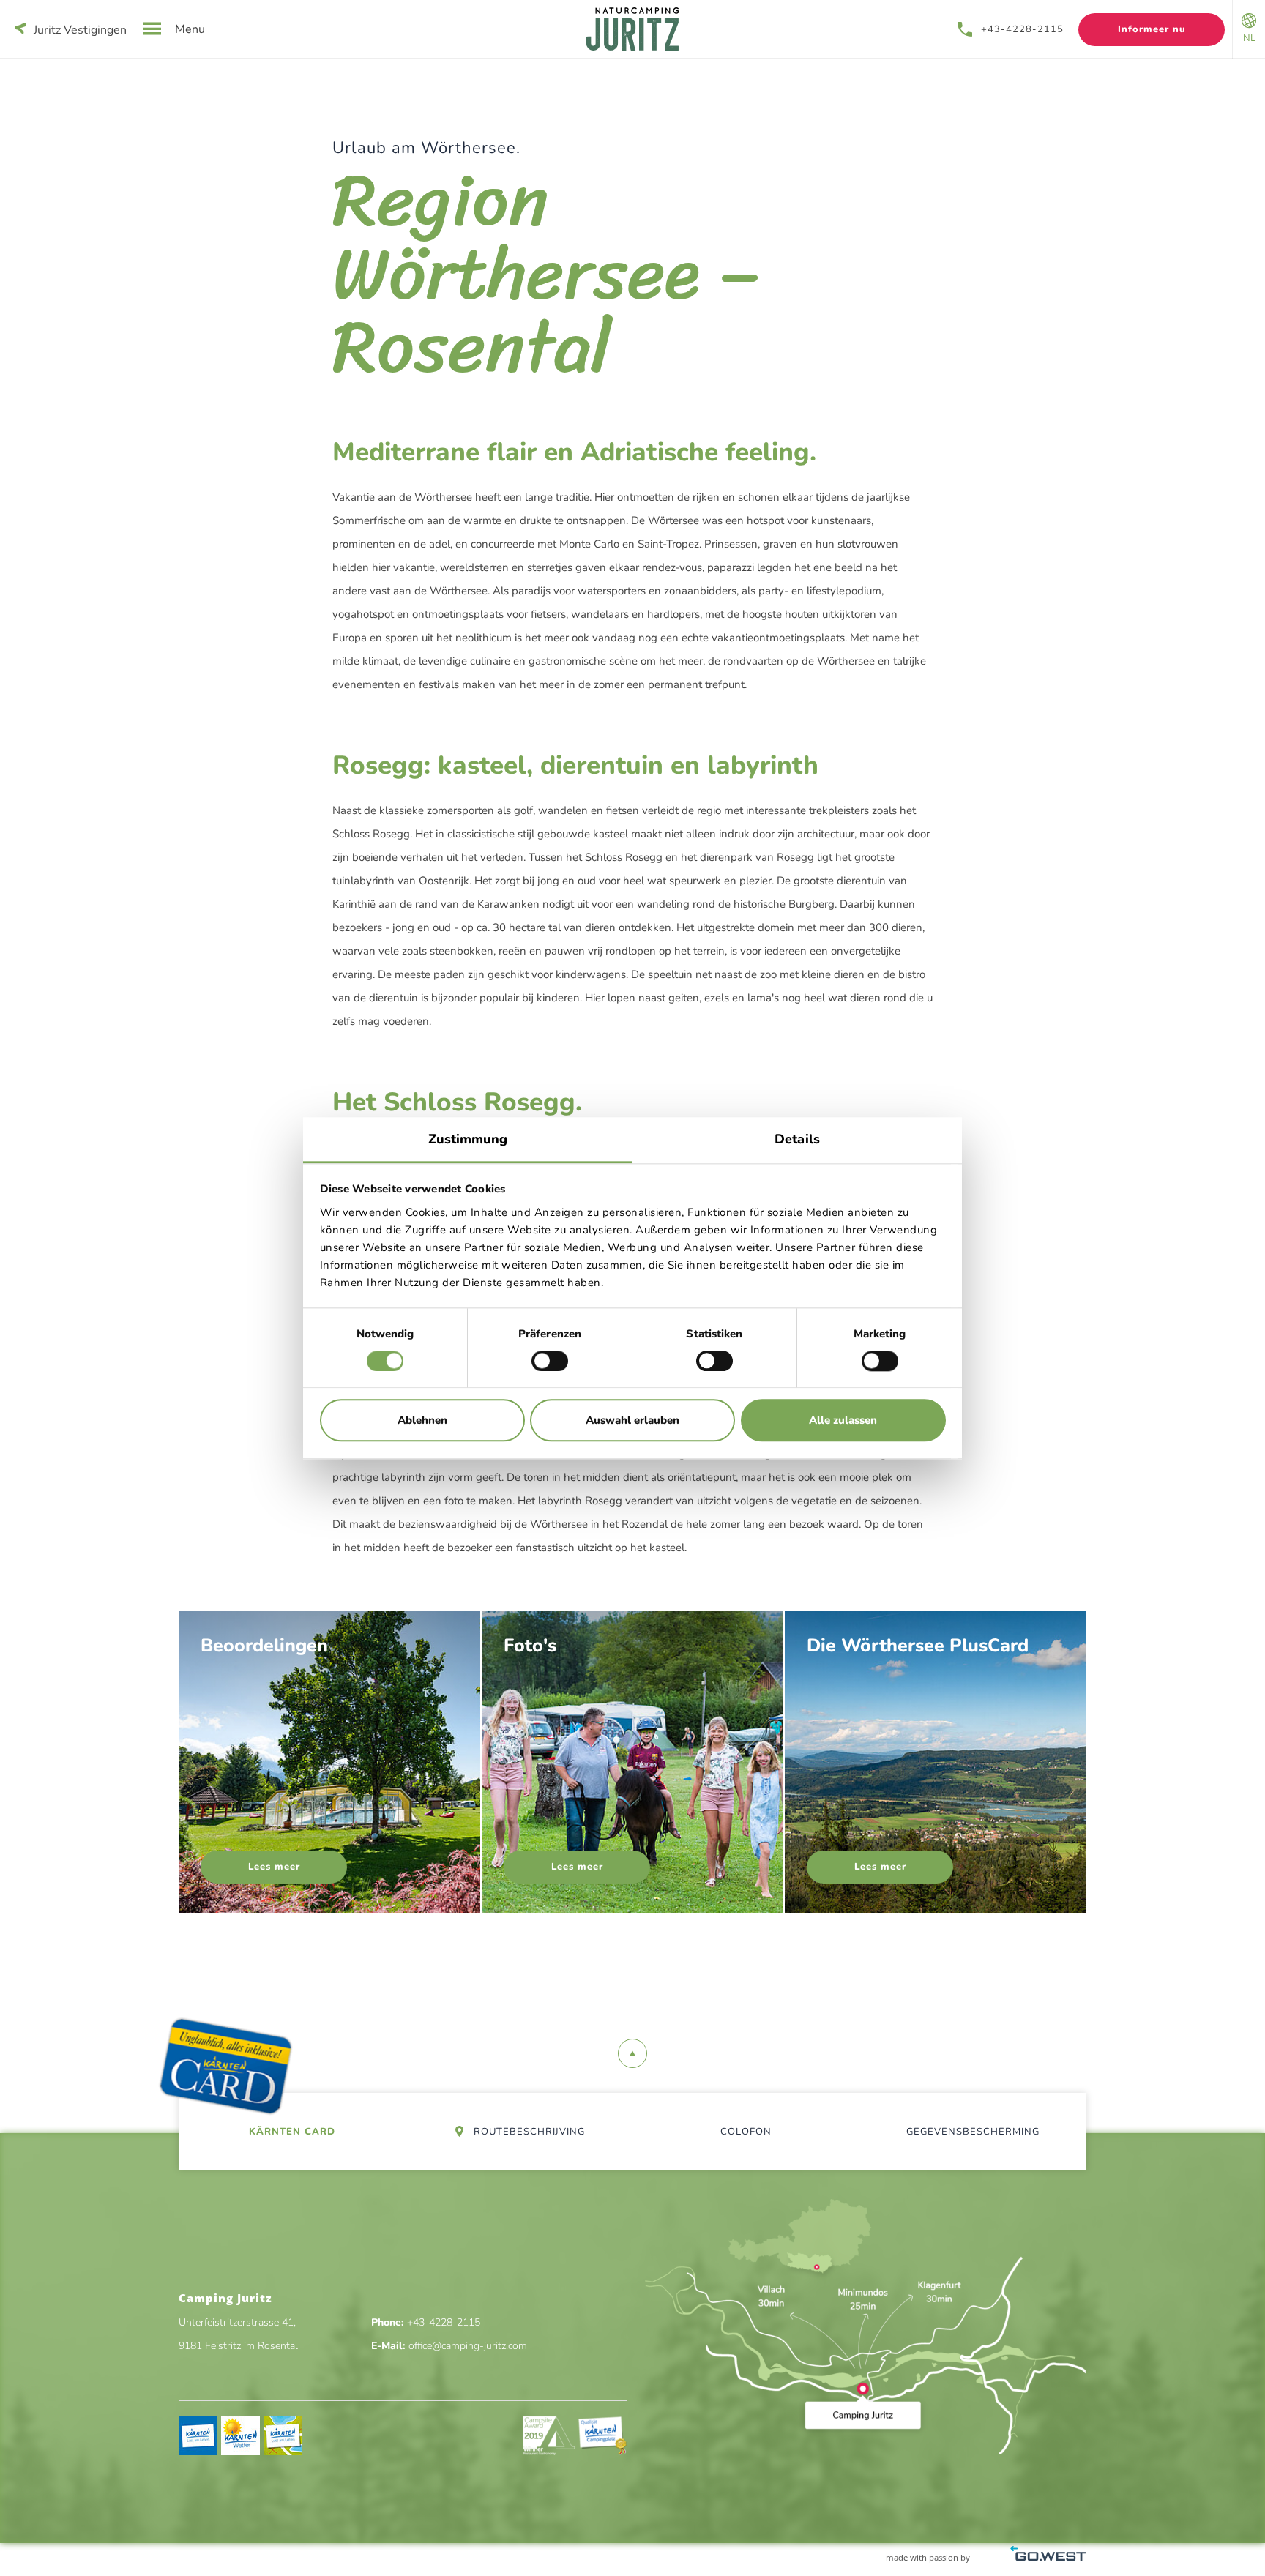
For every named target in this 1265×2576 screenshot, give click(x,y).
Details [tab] (797, 1139)
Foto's (632, 1762)
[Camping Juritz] (632, 29)
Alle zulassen (843, 1421)
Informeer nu (1152, 29)
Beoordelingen (329, 1762)
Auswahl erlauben (632, 1421)
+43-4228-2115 (1022, 29)
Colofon (746, 2132)
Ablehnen (422, 1421)
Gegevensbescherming (973, 2132)
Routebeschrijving (528, 2132)
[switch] (550, 1361)
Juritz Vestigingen (80, 30)
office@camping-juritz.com (468, 2346)
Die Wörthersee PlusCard (936, 1762)
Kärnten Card (292, 2132)
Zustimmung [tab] (468, 1139)
